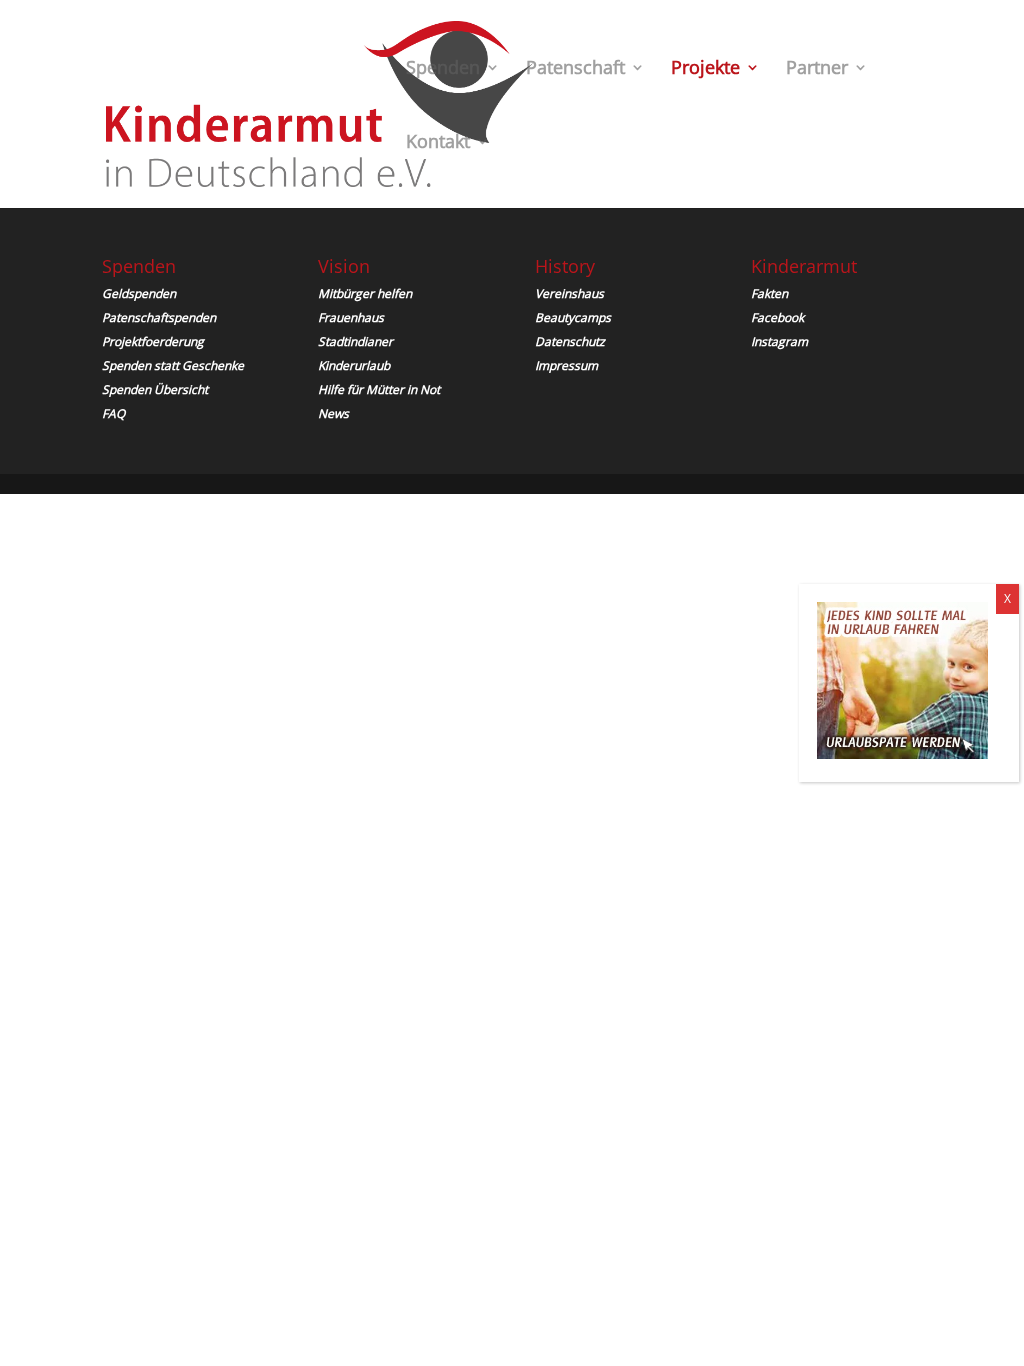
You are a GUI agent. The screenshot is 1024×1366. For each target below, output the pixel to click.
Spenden (443, 69)
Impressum (566, 365)
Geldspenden (139, 293)
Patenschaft (575, 69)
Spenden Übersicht (155, 389)
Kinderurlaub (354, 365)
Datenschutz (570, 341)
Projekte (705, 69)
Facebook (777, 317)
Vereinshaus (569, 293)
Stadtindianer (355, 341)
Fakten (769, 293)
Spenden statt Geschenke (173, 365)
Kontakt (438, 143)
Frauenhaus (351, 317)
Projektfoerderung (153, 341)
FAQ (113, 413)
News (333, 413)
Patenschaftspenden (159, 317)
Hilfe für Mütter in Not (379, 389)
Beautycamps (573, 317)
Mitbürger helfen (365, 293)
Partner (817, 69)
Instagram (779, 341)
